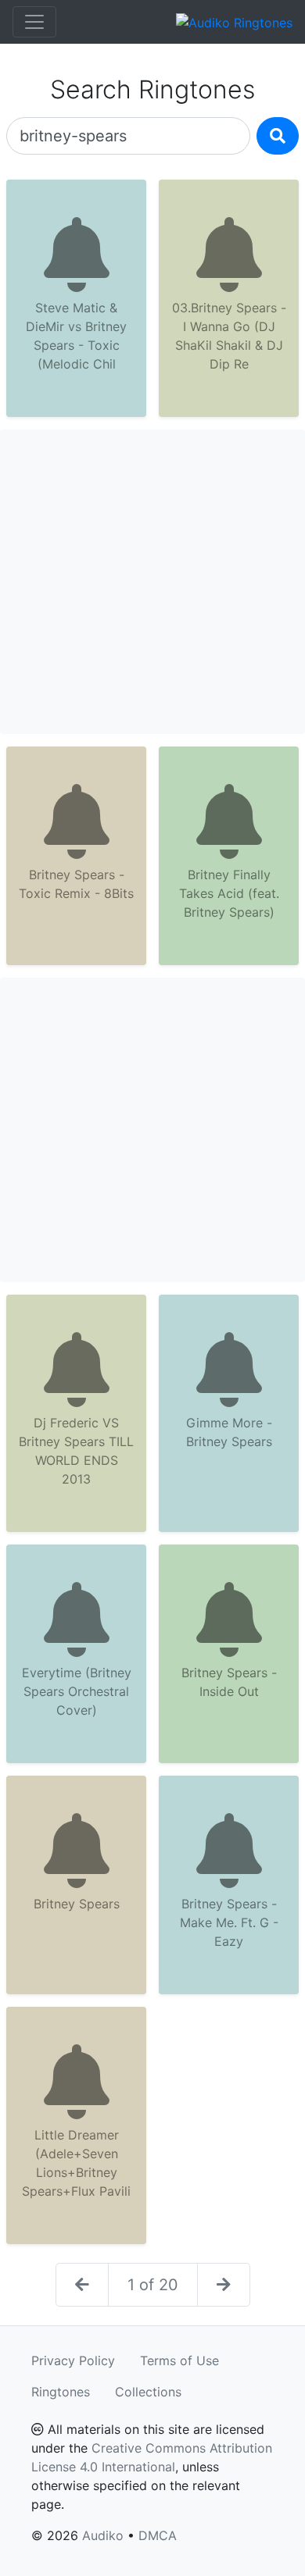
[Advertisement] (152, 582)
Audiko (103, 2535)
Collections (148, 2392)
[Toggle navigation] (34, 22)
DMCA (158, 2535)
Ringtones (61, 2392)
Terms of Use (179, 2360)
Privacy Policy (73, 2360)
